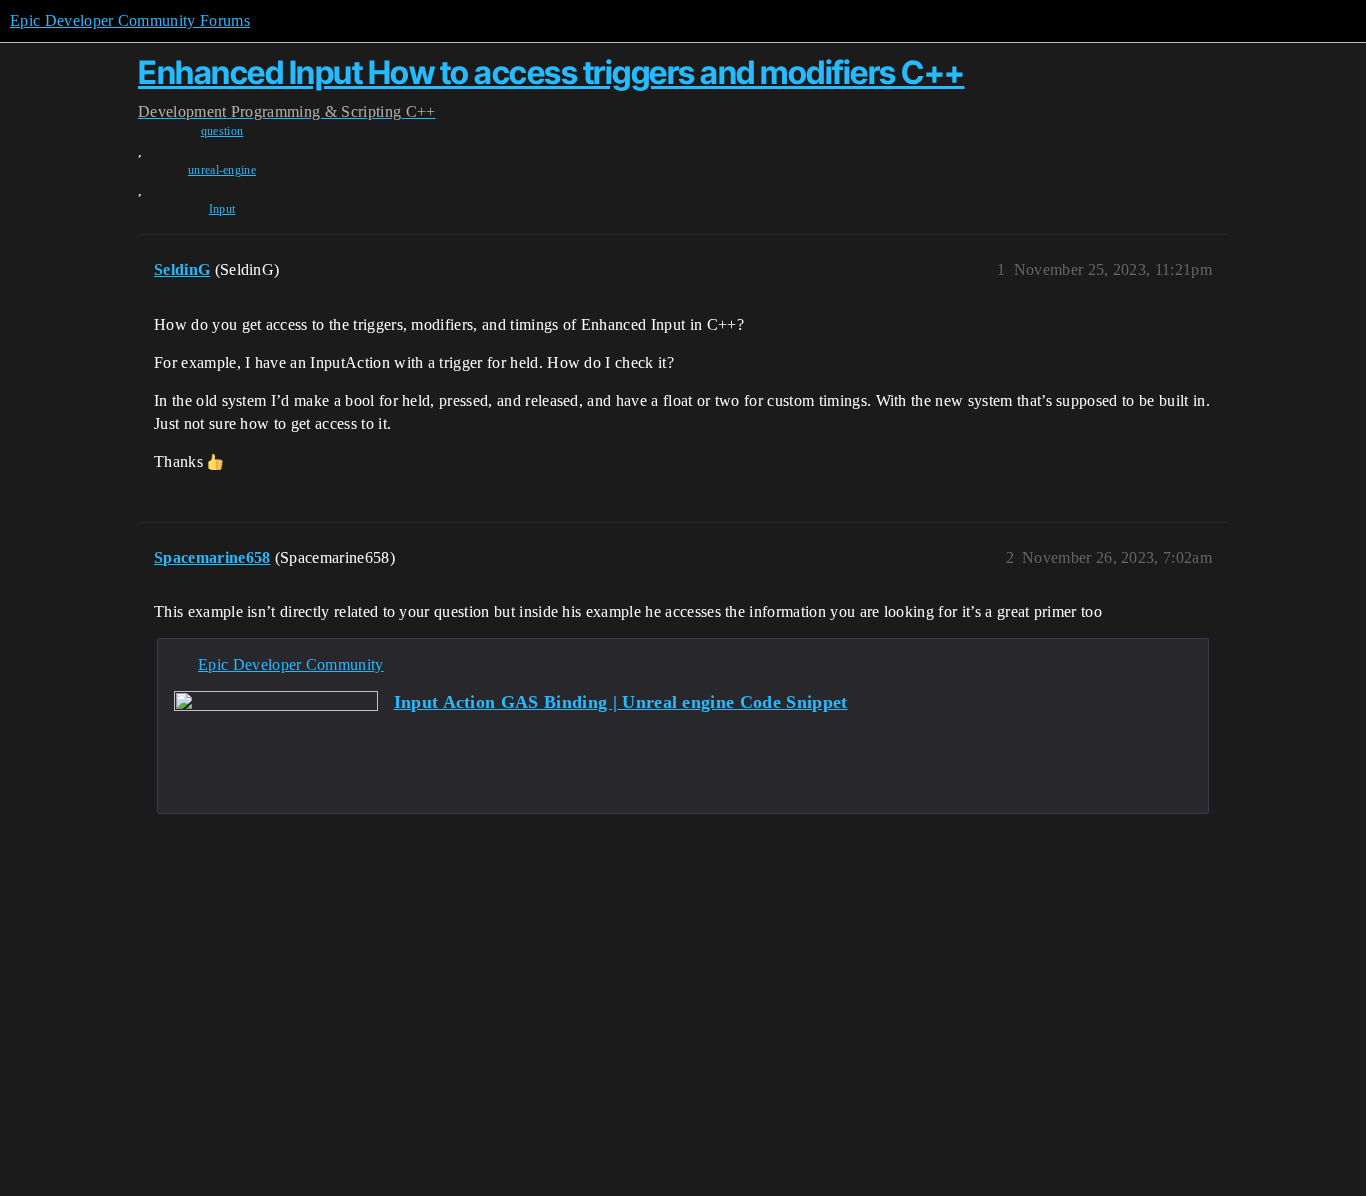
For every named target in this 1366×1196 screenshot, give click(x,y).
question (222, 131)
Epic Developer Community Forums (130, 20)
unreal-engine (222, 170)
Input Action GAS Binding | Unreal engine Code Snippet (621, 702)
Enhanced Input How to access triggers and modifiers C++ (551, 72)
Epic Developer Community (291, 664)
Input (222, 209)
